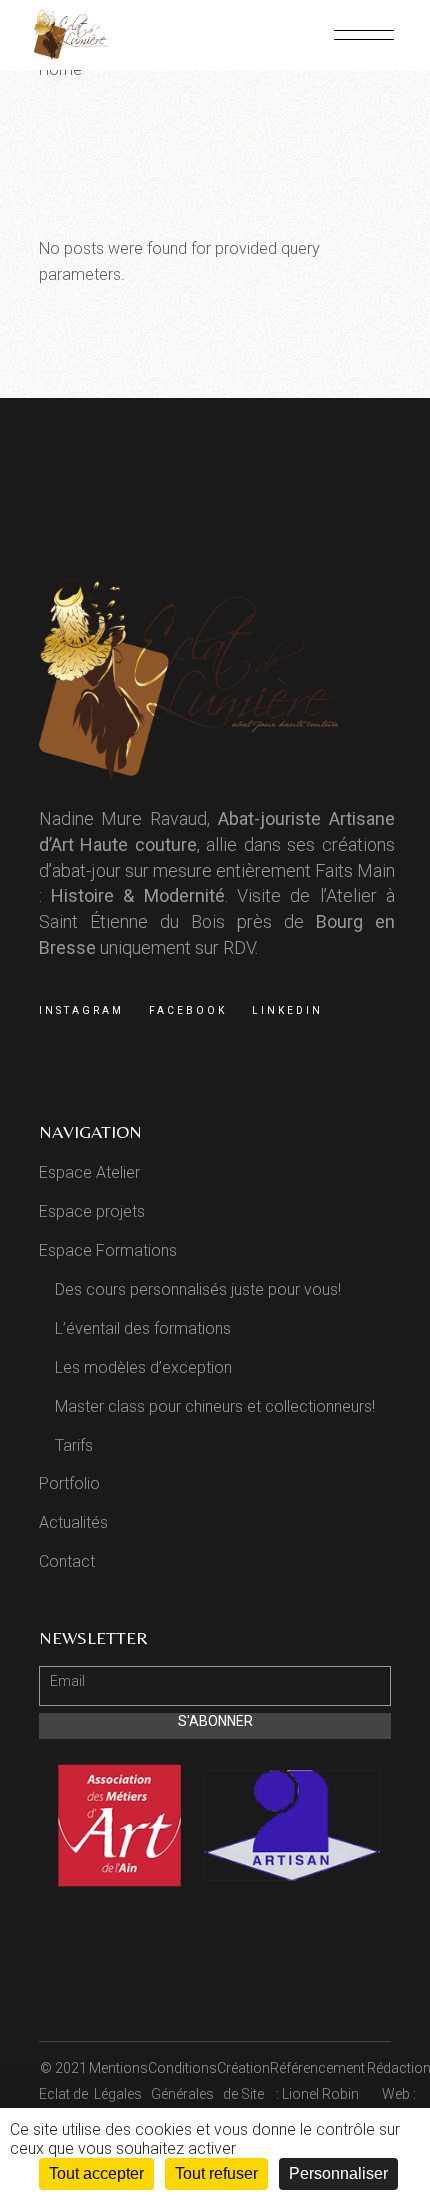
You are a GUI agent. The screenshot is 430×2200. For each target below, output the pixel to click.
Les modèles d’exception (143, 1367)
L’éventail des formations (143, 1328)
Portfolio (69, 1483)
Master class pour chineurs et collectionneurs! (215, 1406)
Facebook (188, 1010)
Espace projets (92, 1211)
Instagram (81, 1010)
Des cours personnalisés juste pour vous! (198, 1289)
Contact (67, 1561)
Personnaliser (338, 2173)
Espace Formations (108, 1250)
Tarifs (74, 1445)
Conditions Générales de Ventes (182, 2094)
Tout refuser (216, 2173)
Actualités (73, 1522)
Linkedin (287, 1010)
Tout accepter (96, 2173)
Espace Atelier (89, 1172)
